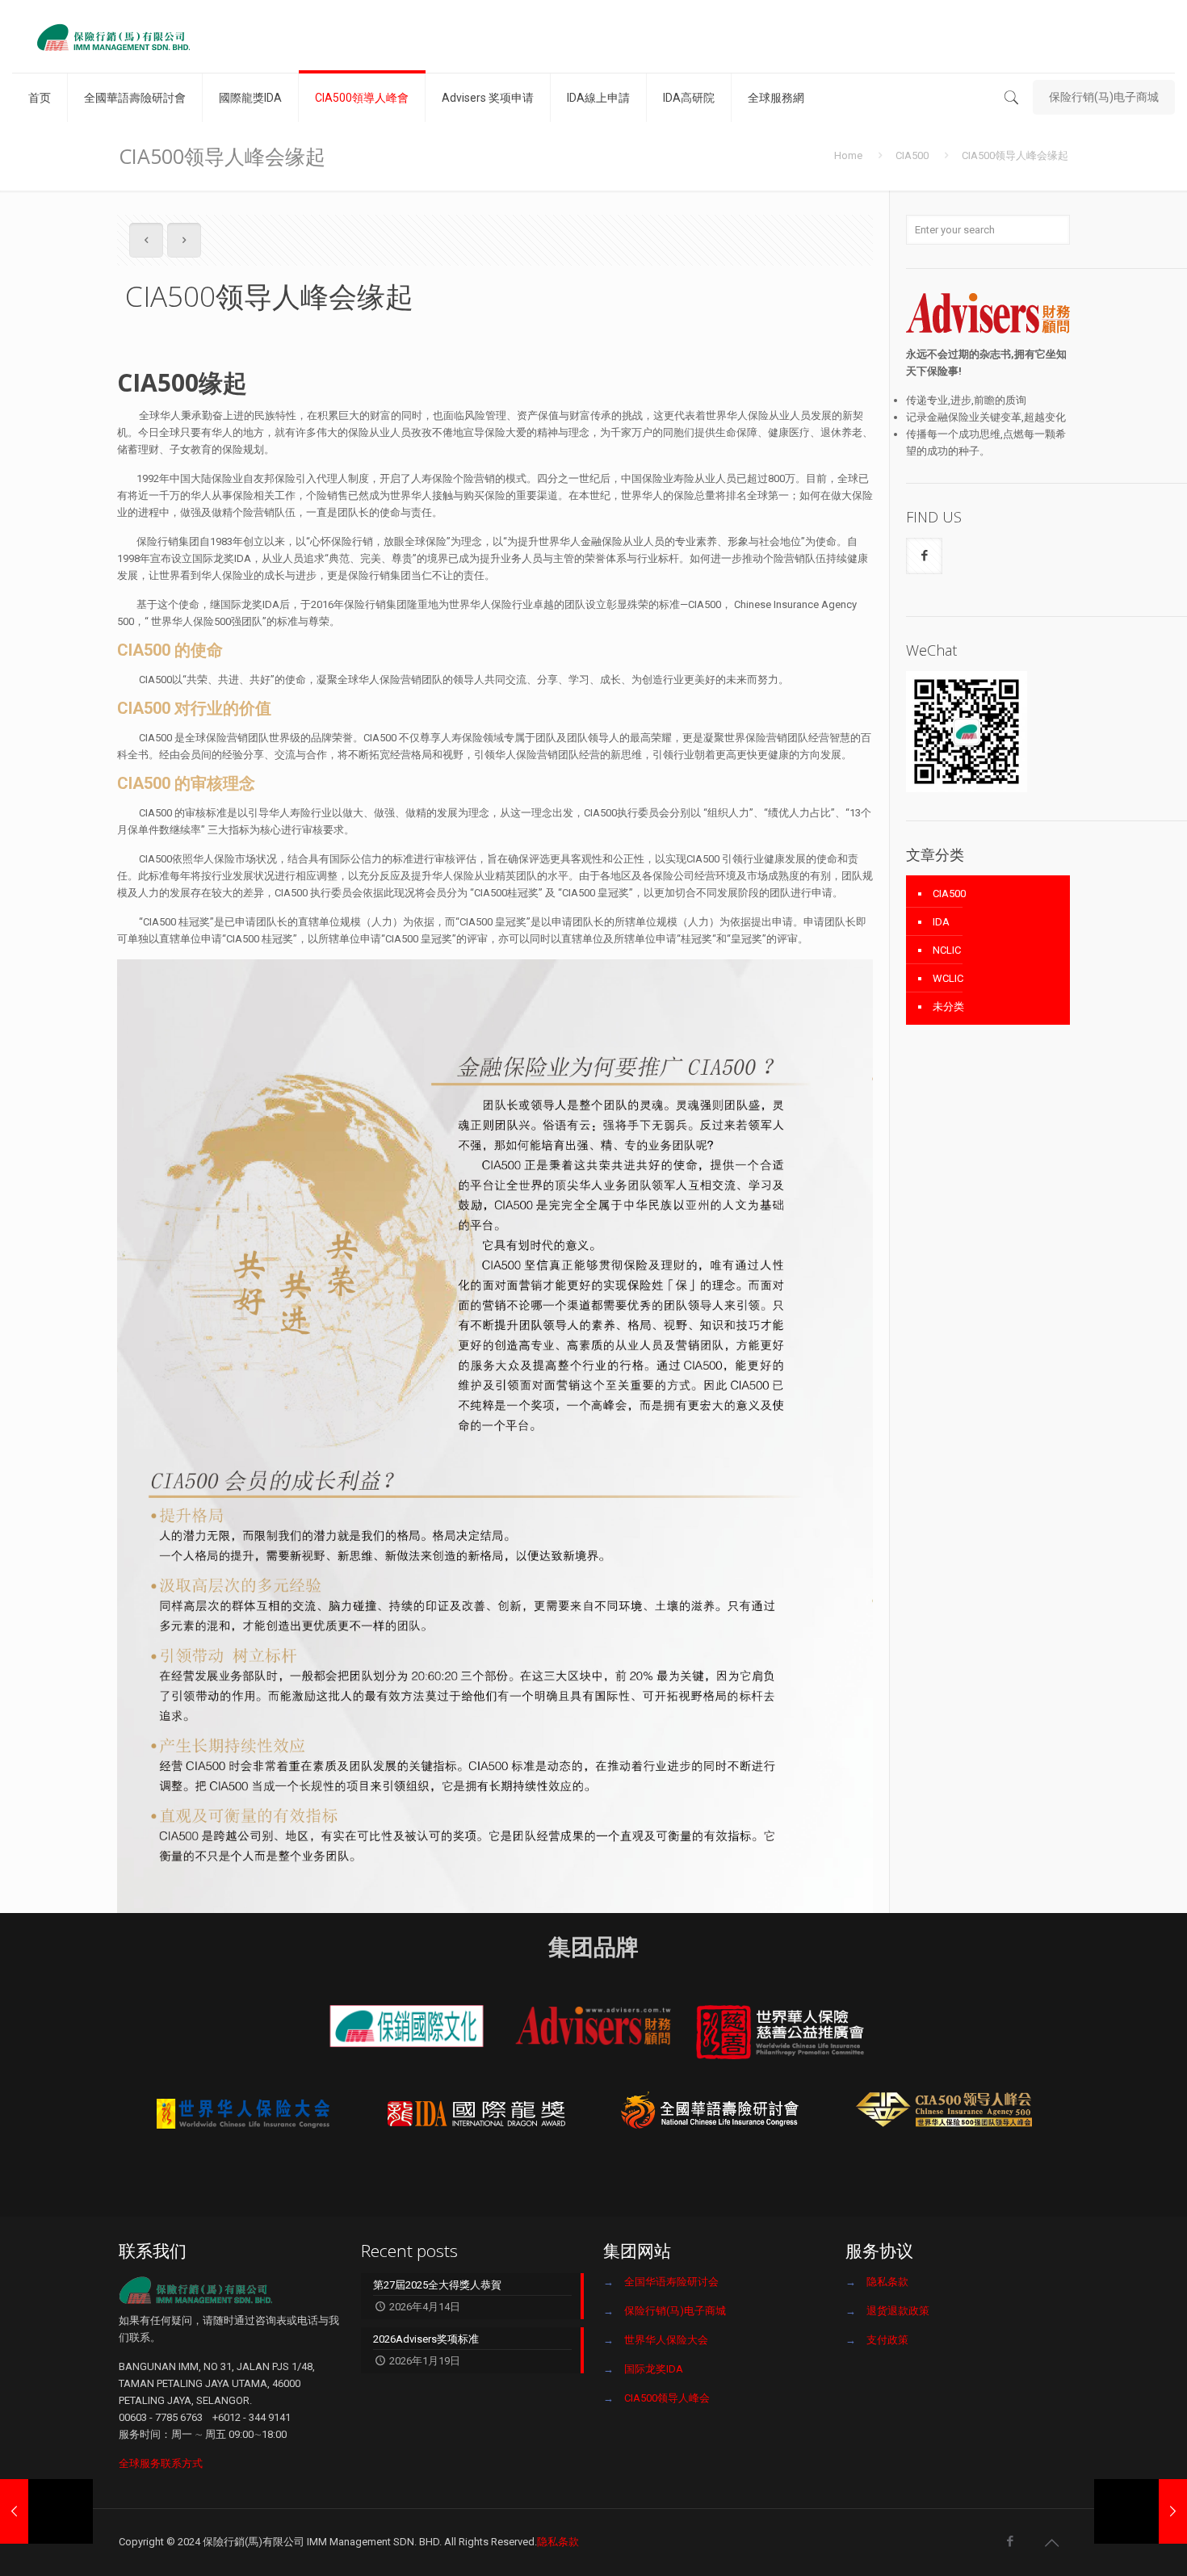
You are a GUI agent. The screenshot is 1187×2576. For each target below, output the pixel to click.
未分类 (948, 1007)
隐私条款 (887, 2282)
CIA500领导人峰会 (667, 2398)
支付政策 (887, 2340)
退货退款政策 (898, 2311)
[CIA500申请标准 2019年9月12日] (1141, 2511)
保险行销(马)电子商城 (1104, 97)
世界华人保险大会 (666, 2340)
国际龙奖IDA (654, 2369)
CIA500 (912, 155)
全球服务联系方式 (161, 2463)
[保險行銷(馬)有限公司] (113, 36)
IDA (941, 922)
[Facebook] (1010, 2541)
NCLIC (947, 950)
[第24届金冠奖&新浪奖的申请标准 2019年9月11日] (46, 2511)
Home (848, 155)
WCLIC (948, 978)
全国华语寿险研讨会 (671, 2282)
